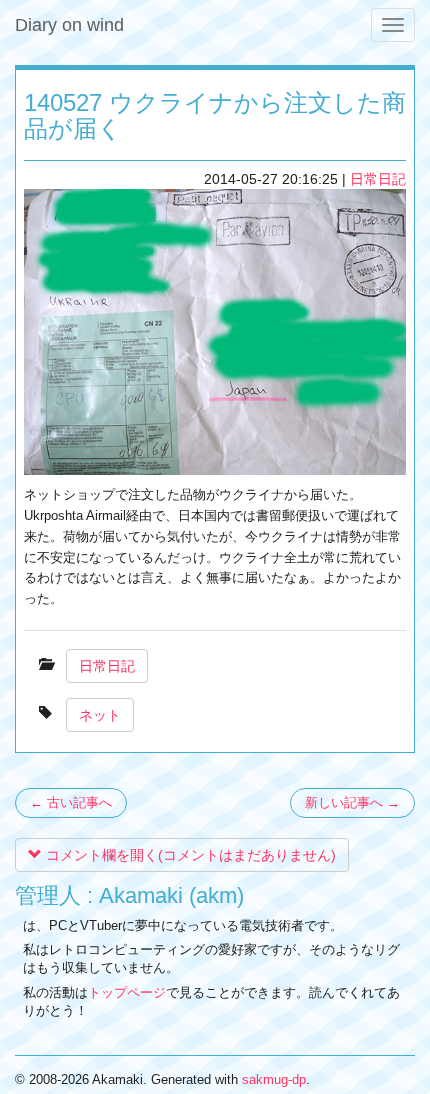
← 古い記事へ (71, 802)
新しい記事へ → (352, 802)
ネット (100, 715)
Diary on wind (69, 25)
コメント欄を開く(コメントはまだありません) (189, 855)
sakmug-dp (274, 1079)
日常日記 (378, 179)
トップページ (127, 992)
